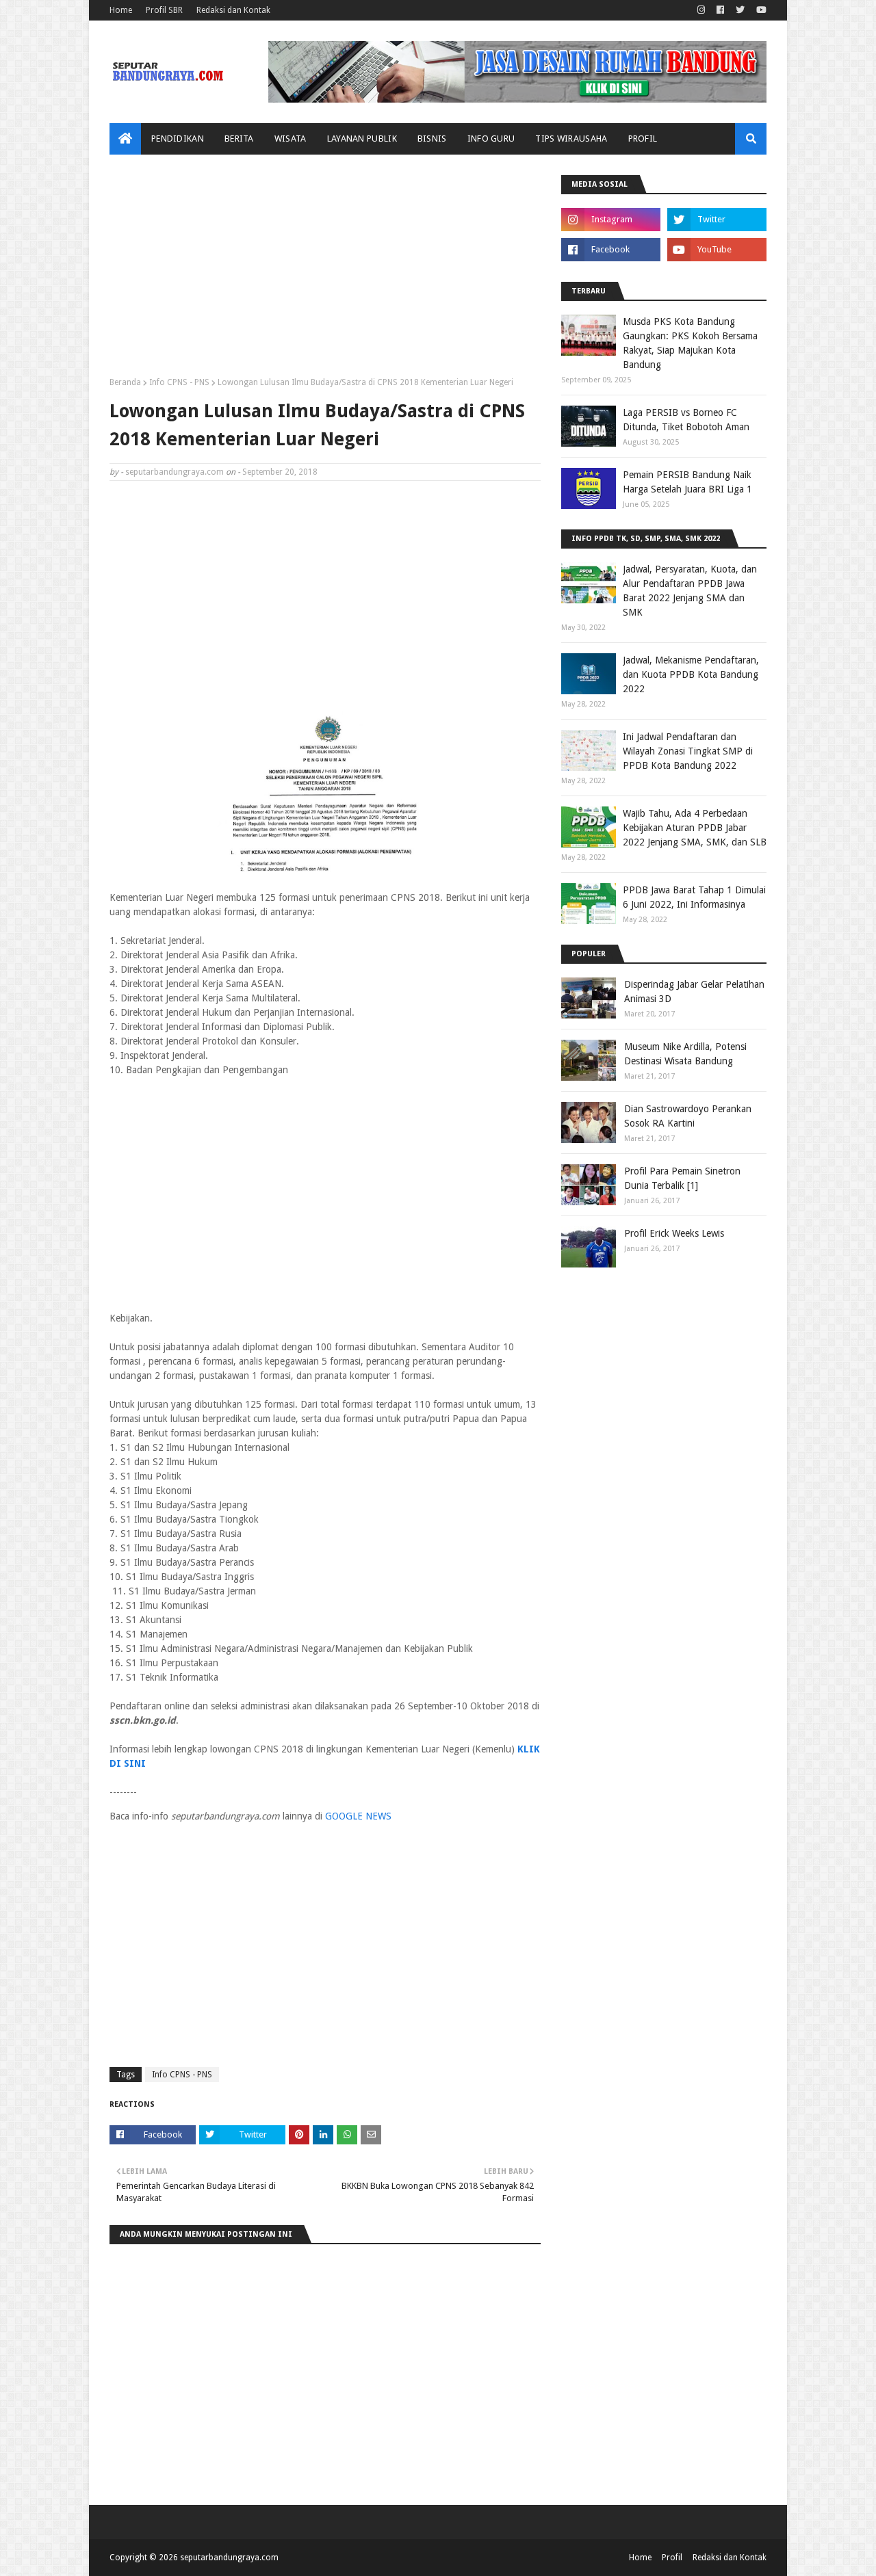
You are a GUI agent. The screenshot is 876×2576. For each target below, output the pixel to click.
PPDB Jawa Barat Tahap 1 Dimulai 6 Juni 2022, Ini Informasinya (694, 897)
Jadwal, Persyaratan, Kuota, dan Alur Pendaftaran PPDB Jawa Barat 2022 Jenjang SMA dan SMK (690, 591)
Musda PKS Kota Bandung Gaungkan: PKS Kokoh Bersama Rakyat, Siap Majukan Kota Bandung (690, 343)
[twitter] (740, 10)
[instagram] (701, 10)
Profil (672, 2558)
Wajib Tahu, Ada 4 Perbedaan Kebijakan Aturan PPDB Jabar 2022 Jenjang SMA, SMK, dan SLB (695, 828)
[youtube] (760, 10)
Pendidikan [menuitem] (178, 139)
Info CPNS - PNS (179, 382)
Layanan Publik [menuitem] (362, 139)
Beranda (125, 382)
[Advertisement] (325, 271)
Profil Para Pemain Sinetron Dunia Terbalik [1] (682, 1178)
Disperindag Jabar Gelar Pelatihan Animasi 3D (694, 991)
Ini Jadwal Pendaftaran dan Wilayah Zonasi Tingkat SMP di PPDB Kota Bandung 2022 (688, 751)
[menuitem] (125, 139)
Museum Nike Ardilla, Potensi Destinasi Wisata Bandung (685, 1054)
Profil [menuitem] (643, 139)
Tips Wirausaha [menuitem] (571, 139)
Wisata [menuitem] (291, 139)
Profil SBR (164, 10)
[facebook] (720, 10)
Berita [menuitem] (239, 139)
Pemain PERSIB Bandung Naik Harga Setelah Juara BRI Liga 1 (687, 482)
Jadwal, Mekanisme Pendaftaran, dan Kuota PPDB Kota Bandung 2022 (691, 674)
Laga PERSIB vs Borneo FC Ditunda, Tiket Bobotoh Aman (686, 420)
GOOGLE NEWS (358, 1816)
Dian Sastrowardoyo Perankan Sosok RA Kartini (688, 1116)
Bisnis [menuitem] (432, 139)
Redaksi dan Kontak (233, 10)
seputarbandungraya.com (175, 472)
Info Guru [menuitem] (491, 139)
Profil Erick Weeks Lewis (674, 1233)
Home (121, 10)
